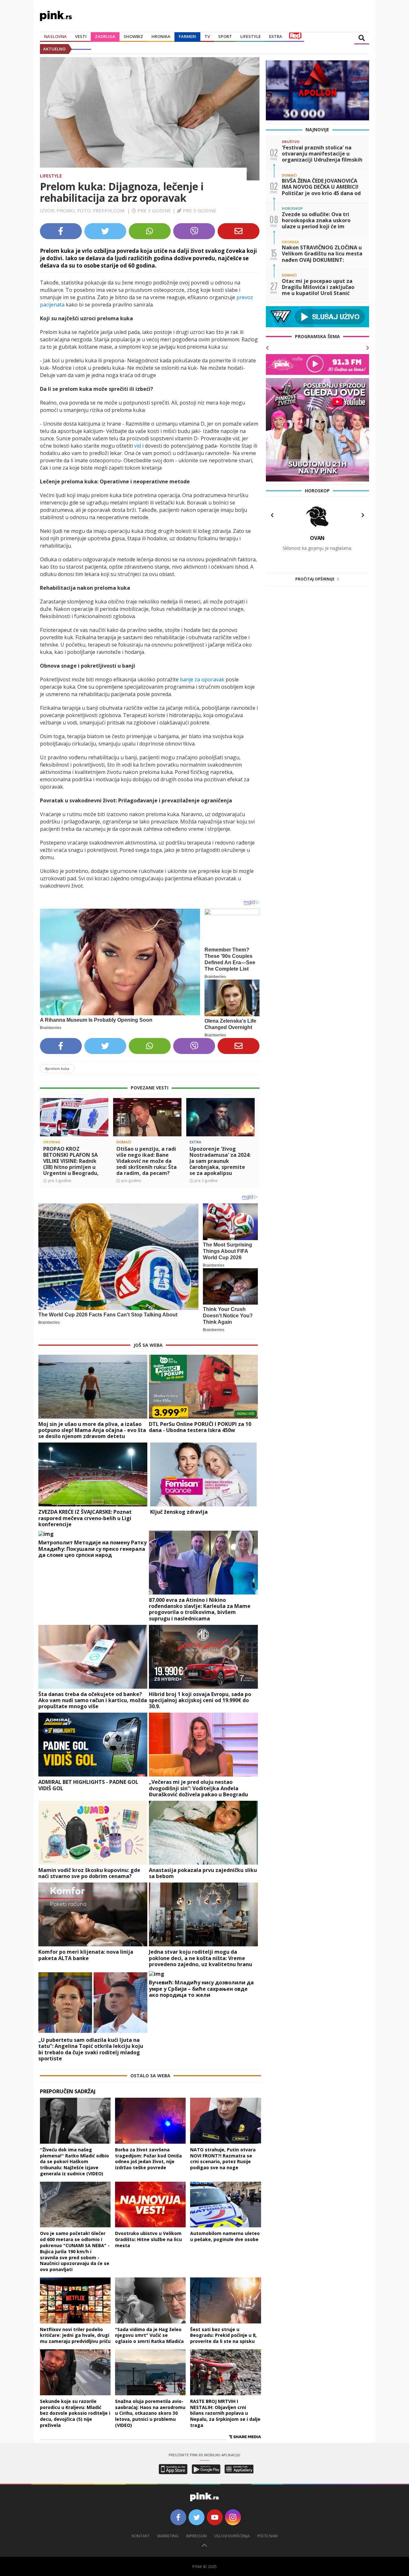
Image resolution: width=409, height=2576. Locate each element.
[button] (47, 1128)
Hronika (161, 36)
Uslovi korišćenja (232, 2536)
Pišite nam (267, 2536)
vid (138, 446)
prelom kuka (57, 1068)
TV (207, 36)
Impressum (196, 2536)
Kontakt (141, 2536)
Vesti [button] (81, 36)
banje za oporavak (202, 679)
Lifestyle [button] (251, 36)
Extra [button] (276, 36)
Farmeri (187, 36)
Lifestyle (51, 176)
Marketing (168, 2536)
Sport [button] (225, 36)
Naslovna (55, 36)
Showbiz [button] (133, 36)
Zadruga (105, 36)
